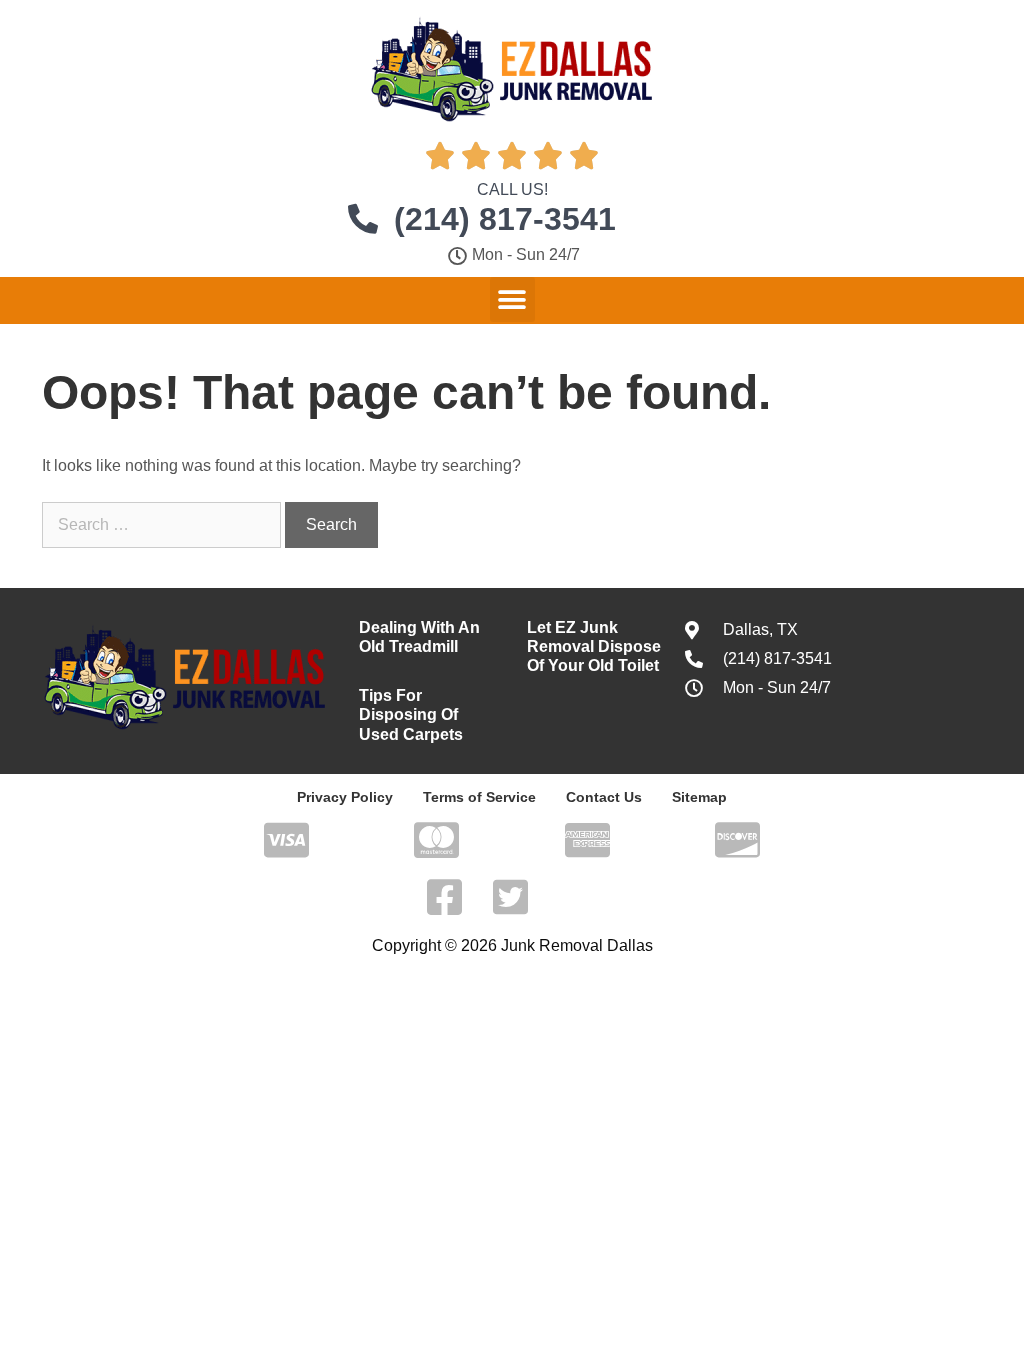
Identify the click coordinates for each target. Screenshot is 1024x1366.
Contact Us (604, 797)
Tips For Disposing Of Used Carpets (411, 714)
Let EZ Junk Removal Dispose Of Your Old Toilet (594, 646)
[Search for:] (163, 524)
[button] (512, 299)
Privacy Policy (345, 797)
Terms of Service (479, 797)
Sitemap (699, 797)
